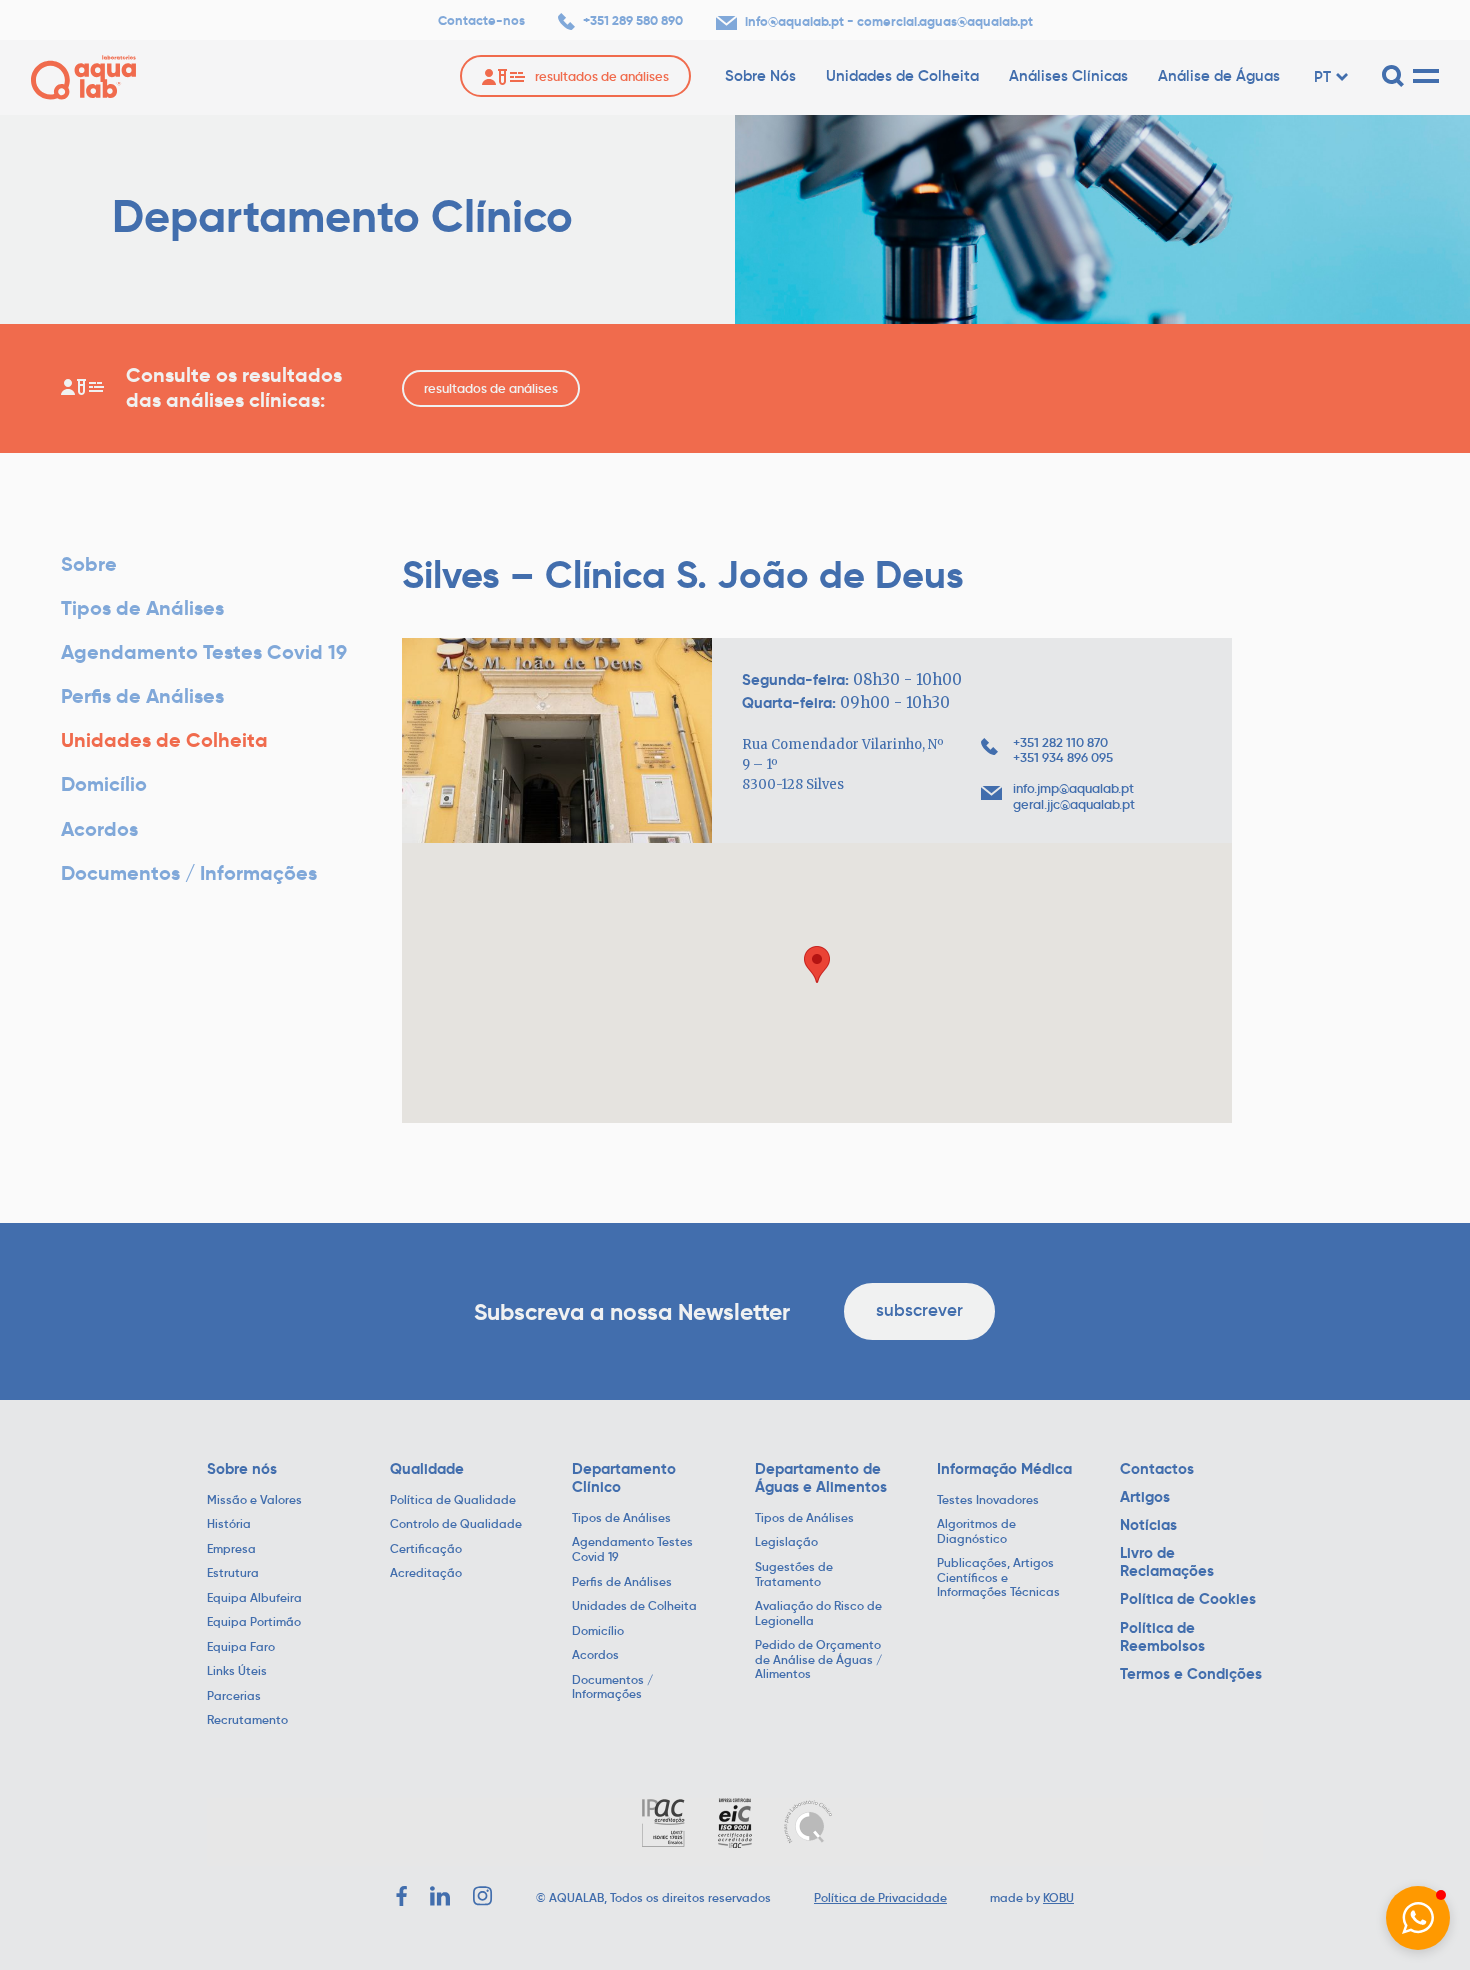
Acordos (99, 829)
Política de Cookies (1188, 1599)
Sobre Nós (760, 75)
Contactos (1157, 1469)
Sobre (89, 564)
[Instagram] (483, 1896)
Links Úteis (237, 1671)
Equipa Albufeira (254, 1598)
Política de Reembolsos (1162, 1637)
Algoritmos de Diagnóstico (976, 1531)
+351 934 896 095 (1063, 758)
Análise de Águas (1219, 75)
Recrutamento (247, 1720)
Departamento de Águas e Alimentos (821, 1478)
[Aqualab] (83, 77)
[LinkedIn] (440, 1896)
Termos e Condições (1191, 1674)
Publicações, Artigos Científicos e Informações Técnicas (998, 1577)
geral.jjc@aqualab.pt (1074, 805)
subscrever (919, 1310)
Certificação (426, 1549)
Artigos (1145, 1497)
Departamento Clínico (624, 1478)
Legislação (786, 1542)
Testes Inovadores (988, 1500)
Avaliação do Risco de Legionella (818, 1613)
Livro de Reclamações (1167, 1562)
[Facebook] (401, 1896)
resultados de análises (491, 388)
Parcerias (234, 1696)
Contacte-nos (481, 21)
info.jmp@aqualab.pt (1073, 789)
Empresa (231, 1549)
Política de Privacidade (880, 1897)
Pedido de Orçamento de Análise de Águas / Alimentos (818, 1659)
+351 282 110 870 (1060, 743)
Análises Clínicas (1068, 75)
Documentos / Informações (189, 873)
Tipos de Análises (142, 608)
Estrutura (233, 1573)
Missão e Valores (254, 1500)
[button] (1418, 1918)
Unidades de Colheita (902, 75)
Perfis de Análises (142, 696)
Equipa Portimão (254, 1622)
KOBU (1058, 1897)
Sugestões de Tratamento (794, 1574)
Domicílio (104, 784)
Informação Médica (1004, 1469)
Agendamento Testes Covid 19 (204, 652)
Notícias (1148, 1525)
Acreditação (426, 1573)
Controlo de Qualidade (456, 1524)
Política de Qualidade (453, 1500)
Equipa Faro (241, 1647)
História (229, 1524)
